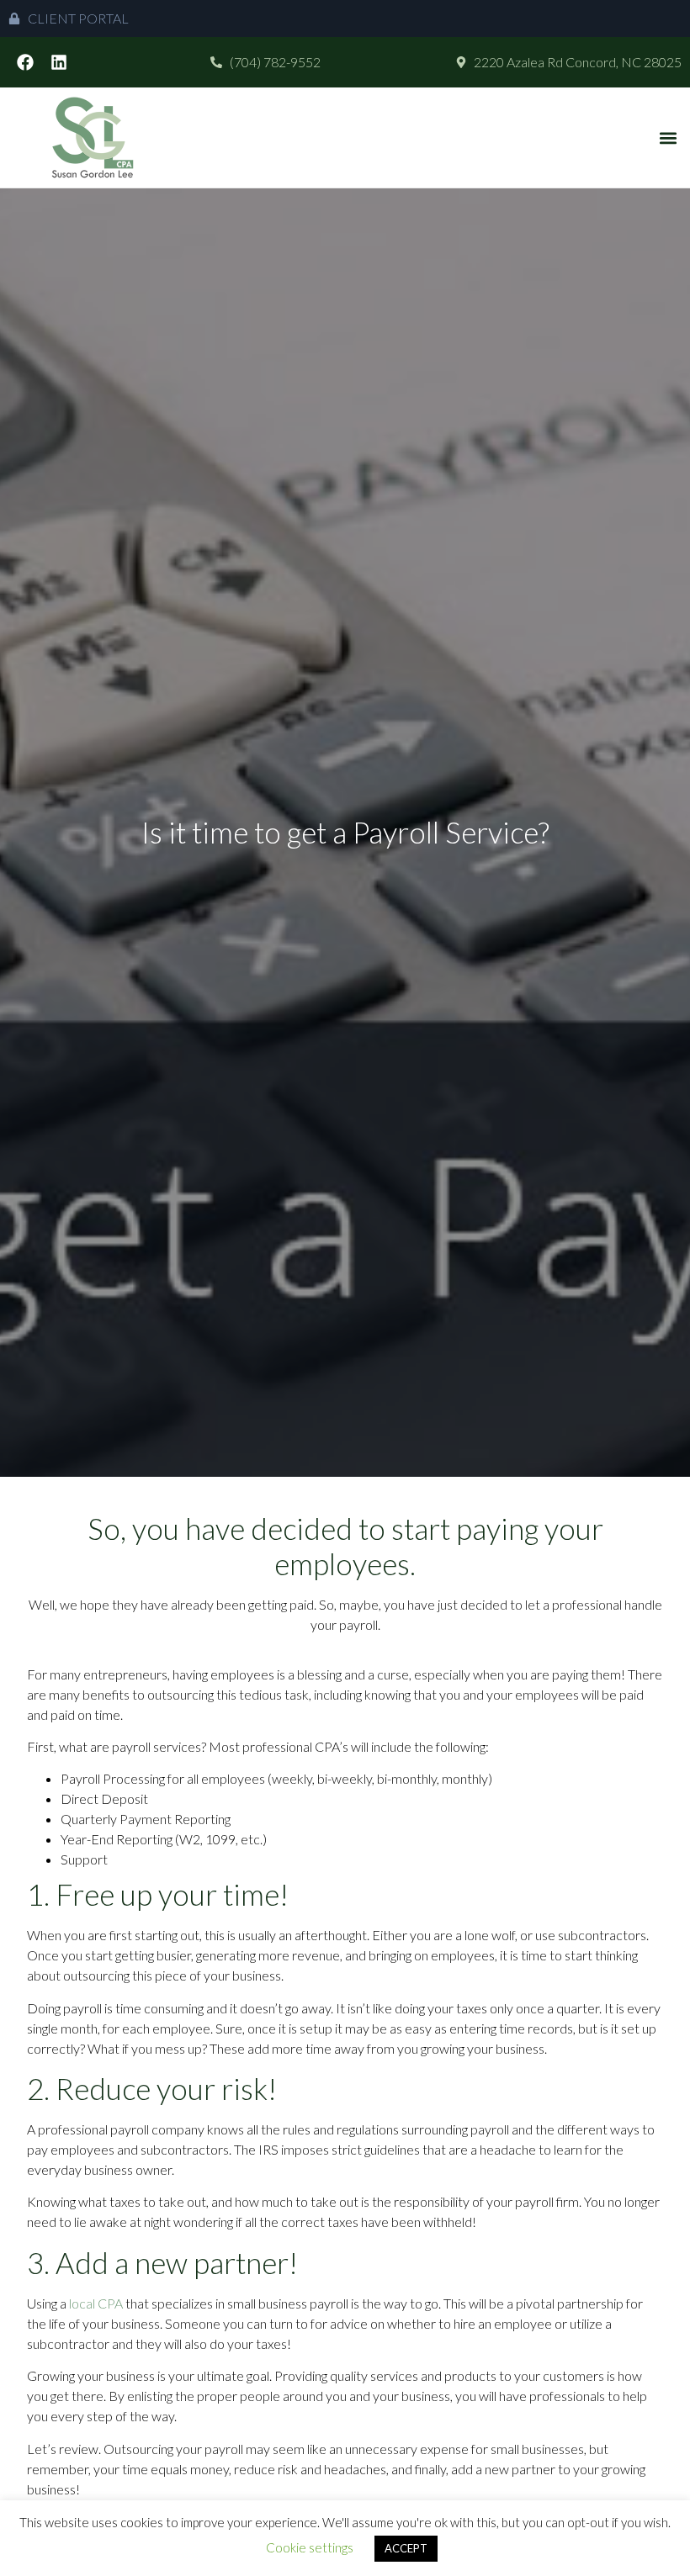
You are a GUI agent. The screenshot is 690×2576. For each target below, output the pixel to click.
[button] (668, 138)
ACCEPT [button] (406, 2548)
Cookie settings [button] (310, 2547)
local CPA (96, 2303)
